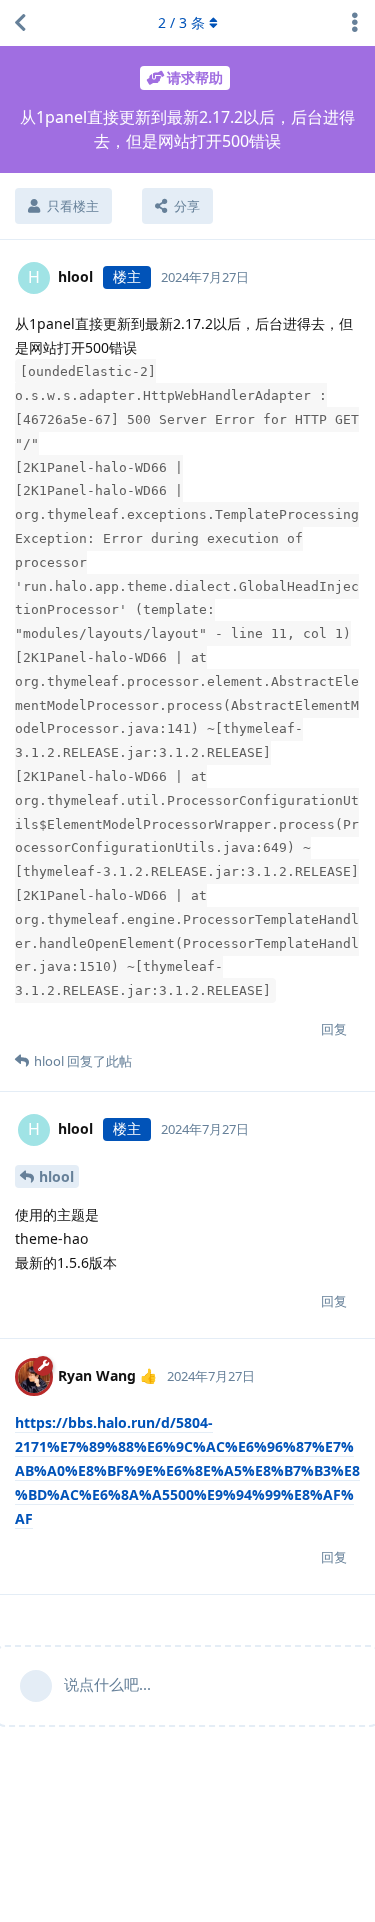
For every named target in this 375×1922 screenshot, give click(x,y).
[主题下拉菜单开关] (355, 23)
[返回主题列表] (20, 23)
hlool (56, 1176)
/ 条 (181, 22)
